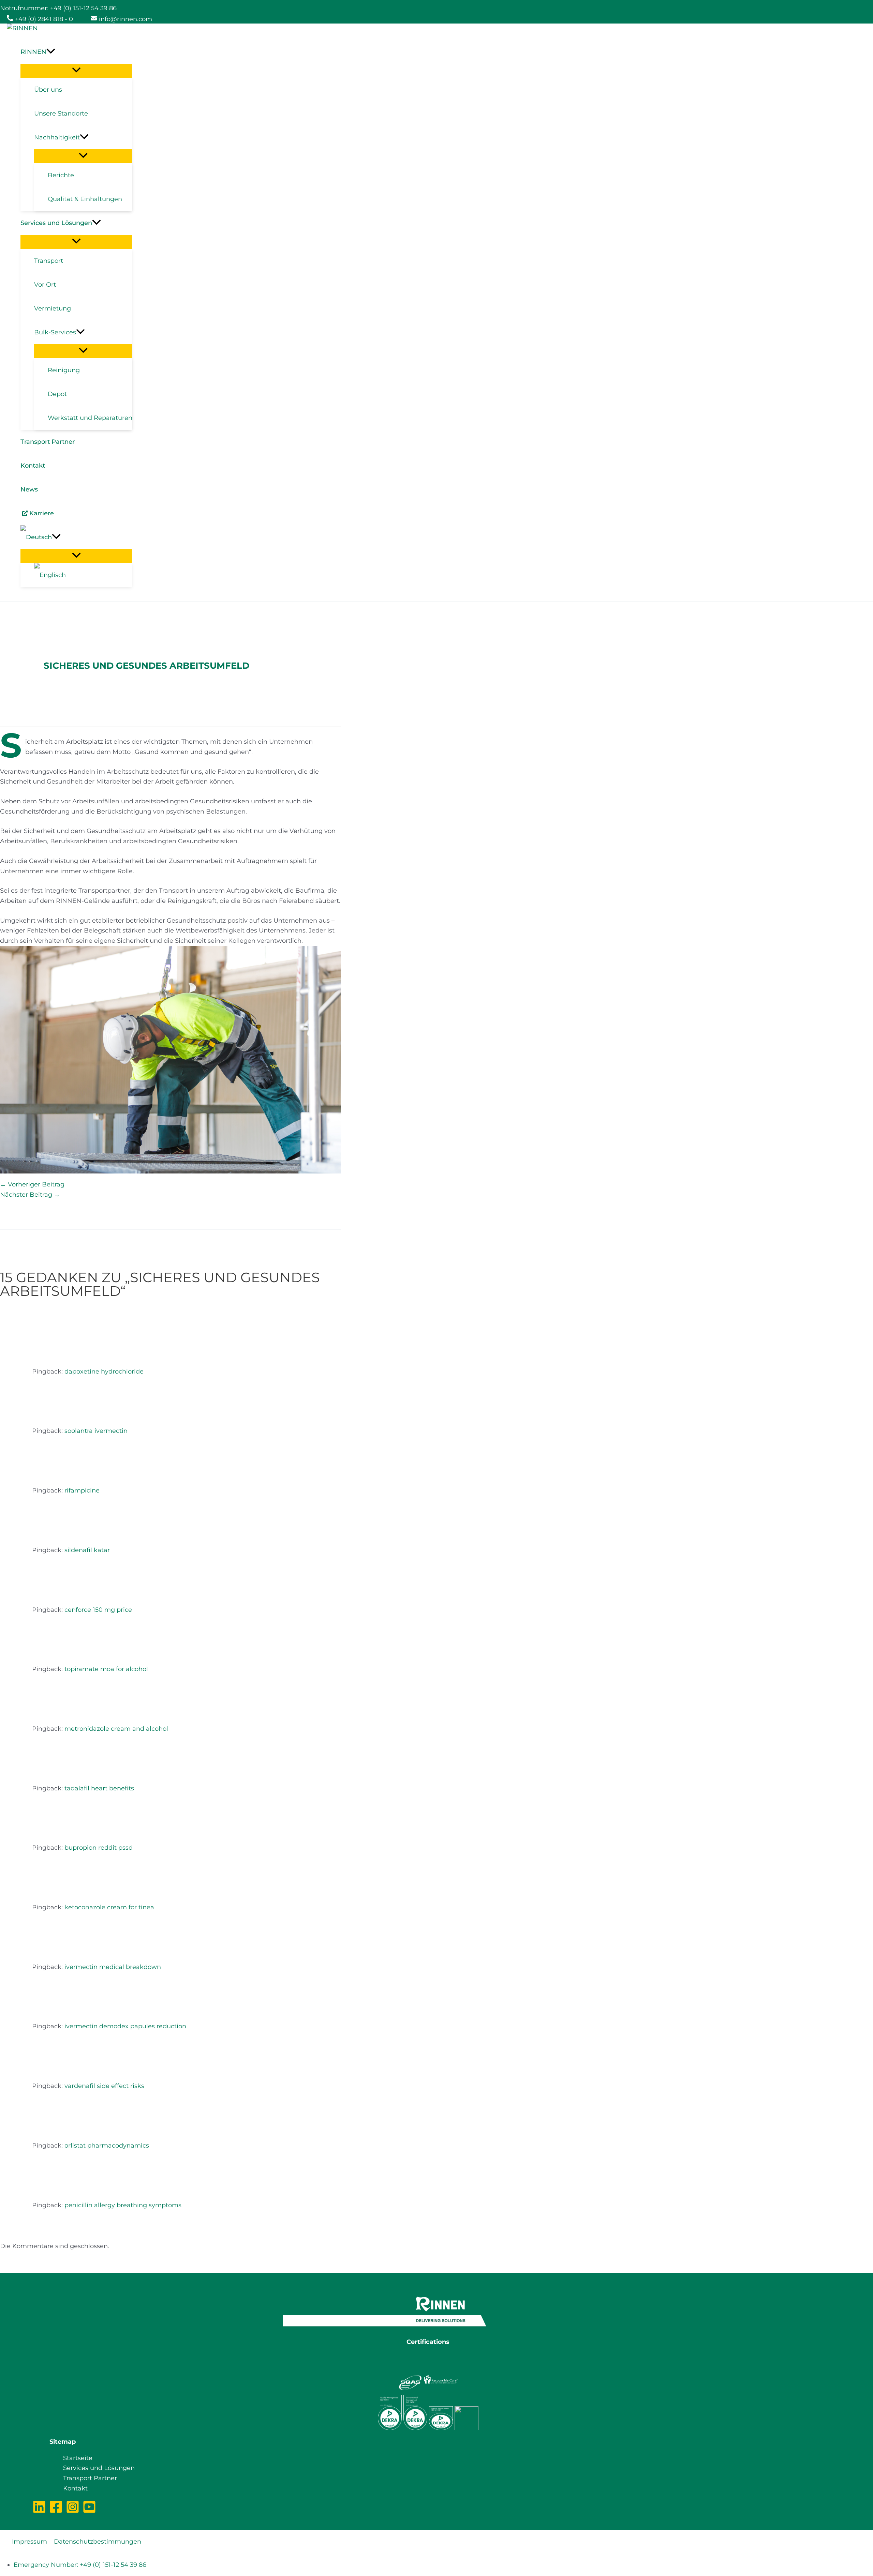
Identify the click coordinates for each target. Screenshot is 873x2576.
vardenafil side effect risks (104, 2086)
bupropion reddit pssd (99, 1848)
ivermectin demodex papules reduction (125, 2026)
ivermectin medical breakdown (113, 1967)
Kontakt (75, 2488)
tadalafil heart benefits (99, 1788)
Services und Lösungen (99, 2468)
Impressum (29, 2542)
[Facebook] (56, 2512)
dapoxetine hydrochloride (104, 1372)
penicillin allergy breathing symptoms (123, 2205)
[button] (76, 52)
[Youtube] (89, 2512)
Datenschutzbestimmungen (98, 2542)
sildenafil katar (87, 1550)
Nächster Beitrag (30, 1195)
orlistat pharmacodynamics (107, 2146)
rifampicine (82, 1490)
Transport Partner (90, 2478)
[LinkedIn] (39, 2512)
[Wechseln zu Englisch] (83, 575)
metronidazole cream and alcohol (116, 1729)
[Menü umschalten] (76, 70)
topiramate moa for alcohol (106, 1669)
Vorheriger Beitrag (32, 1184)
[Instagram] (73, 2512)
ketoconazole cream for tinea (109, 1907)
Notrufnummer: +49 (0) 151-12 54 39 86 (58, 8)
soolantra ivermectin (96, 1431)
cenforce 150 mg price (98, 1610)
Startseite (78, 2458)
